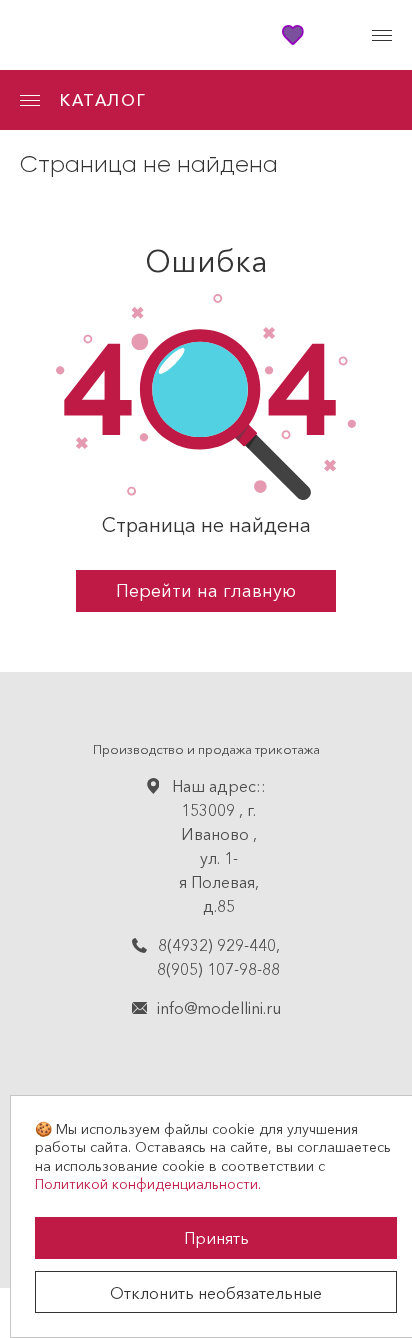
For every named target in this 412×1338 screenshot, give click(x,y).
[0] (338, 35)
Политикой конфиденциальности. (148, 1184)
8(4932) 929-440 (217, 945)
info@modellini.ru (219, 1008)
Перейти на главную (206, 591)
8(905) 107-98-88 (218, 969)
